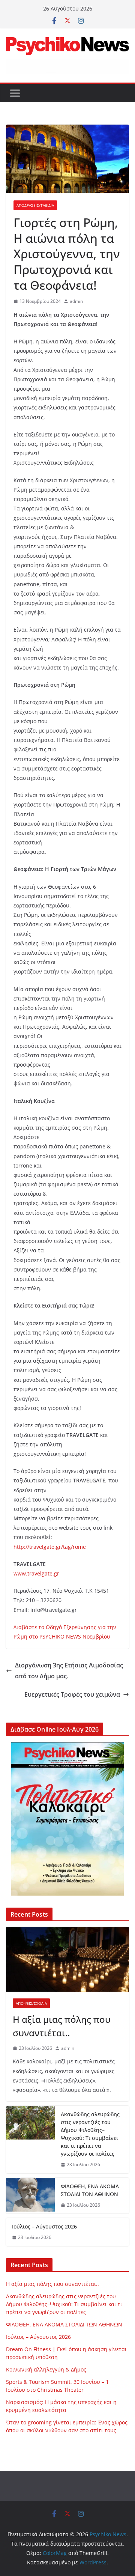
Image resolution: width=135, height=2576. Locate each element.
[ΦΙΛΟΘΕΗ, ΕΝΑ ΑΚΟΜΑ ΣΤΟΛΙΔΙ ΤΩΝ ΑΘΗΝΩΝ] (30, 2196)
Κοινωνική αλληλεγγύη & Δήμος (46, 2369)
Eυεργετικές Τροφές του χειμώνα (72, 1694)
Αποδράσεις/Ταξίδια (35, 205)
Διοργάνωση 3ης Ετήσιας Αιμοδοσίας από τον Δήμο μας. (69, 1671)
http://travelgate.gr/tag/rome (50, 1547)
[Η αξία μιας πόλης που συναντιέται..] (67, 1959)
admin (76, 301)
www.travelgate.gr (36, 1573)
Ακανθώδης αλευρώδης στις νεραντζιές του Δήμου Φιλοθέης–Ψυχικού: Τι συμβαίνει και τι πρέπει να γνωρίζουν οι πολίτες (90, 2134)
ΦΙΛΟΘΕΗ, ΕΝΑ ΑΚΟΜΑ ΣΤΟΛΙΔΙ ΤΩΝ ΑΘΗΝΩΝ (90, 2190)
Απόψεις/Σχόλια (31, 2003)
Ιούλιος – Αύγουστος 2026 (44, 2226)
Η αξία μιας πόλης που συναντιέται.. (62, 2026)
